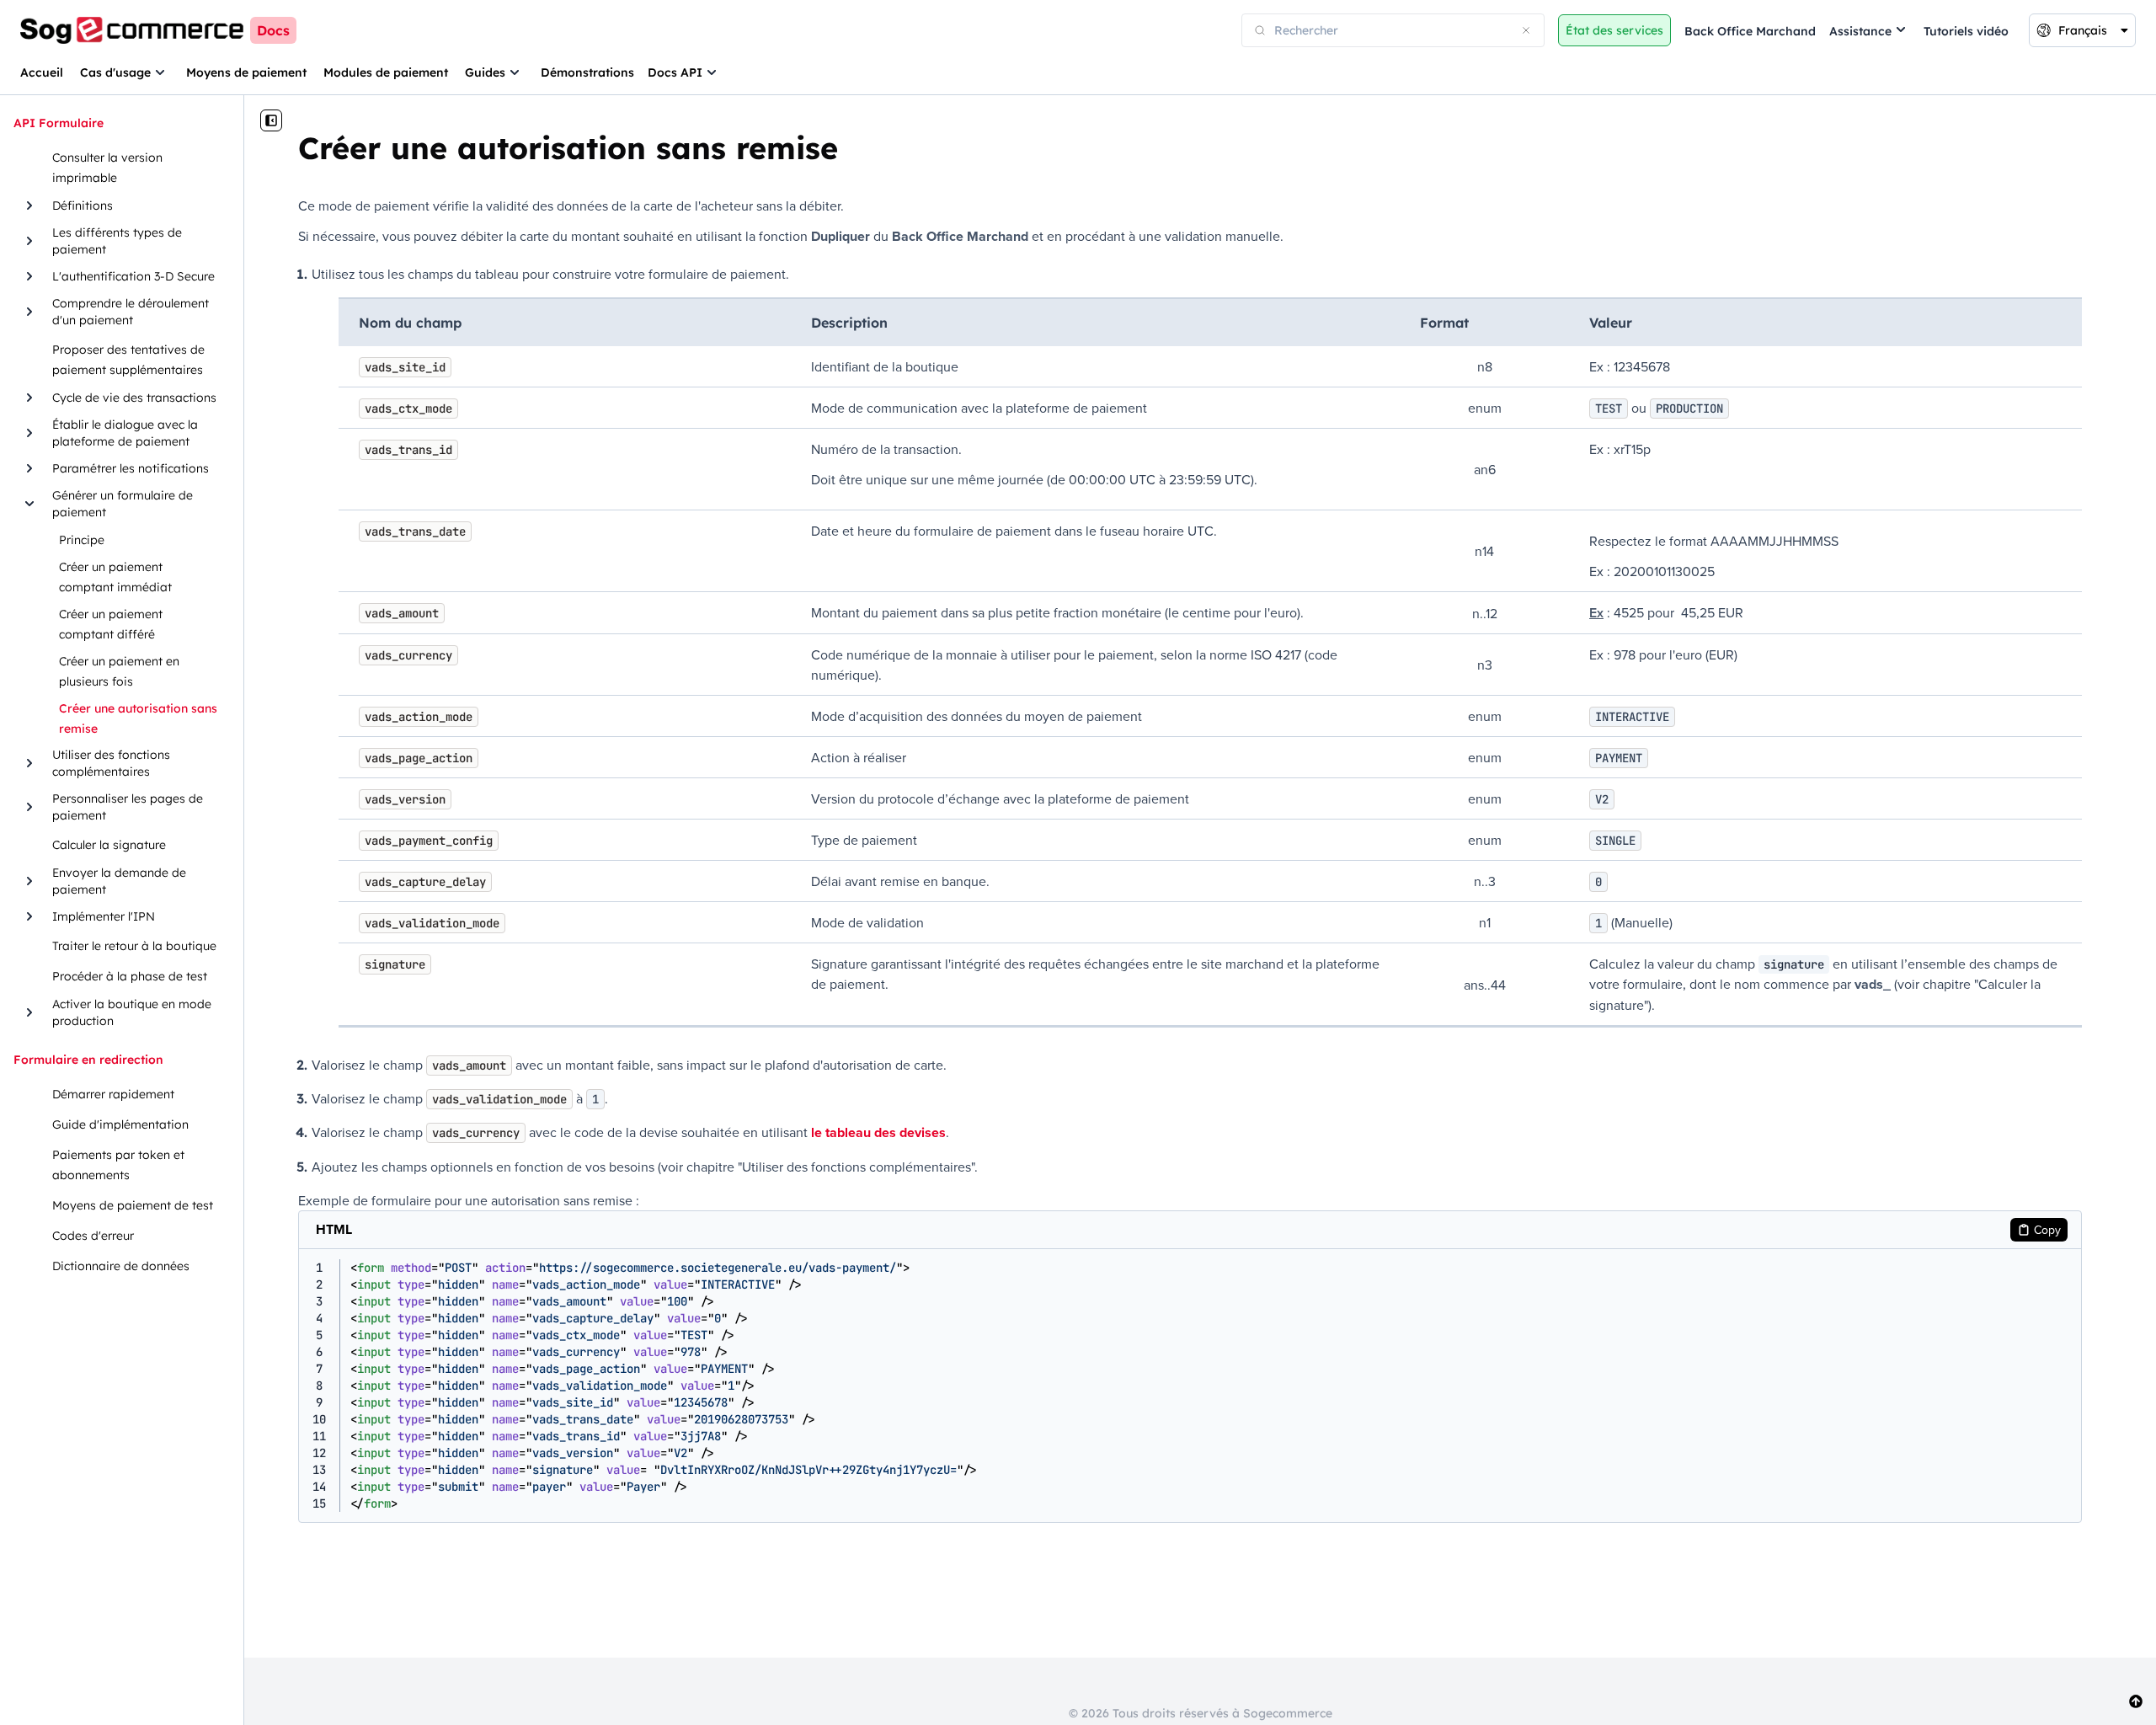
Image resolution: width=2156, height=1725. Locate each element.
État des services (1614, 30)
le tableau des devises (878, 1132)
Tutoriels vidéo (1966, 31)
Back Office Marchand (1750, 31)
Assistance (1860, 31)
